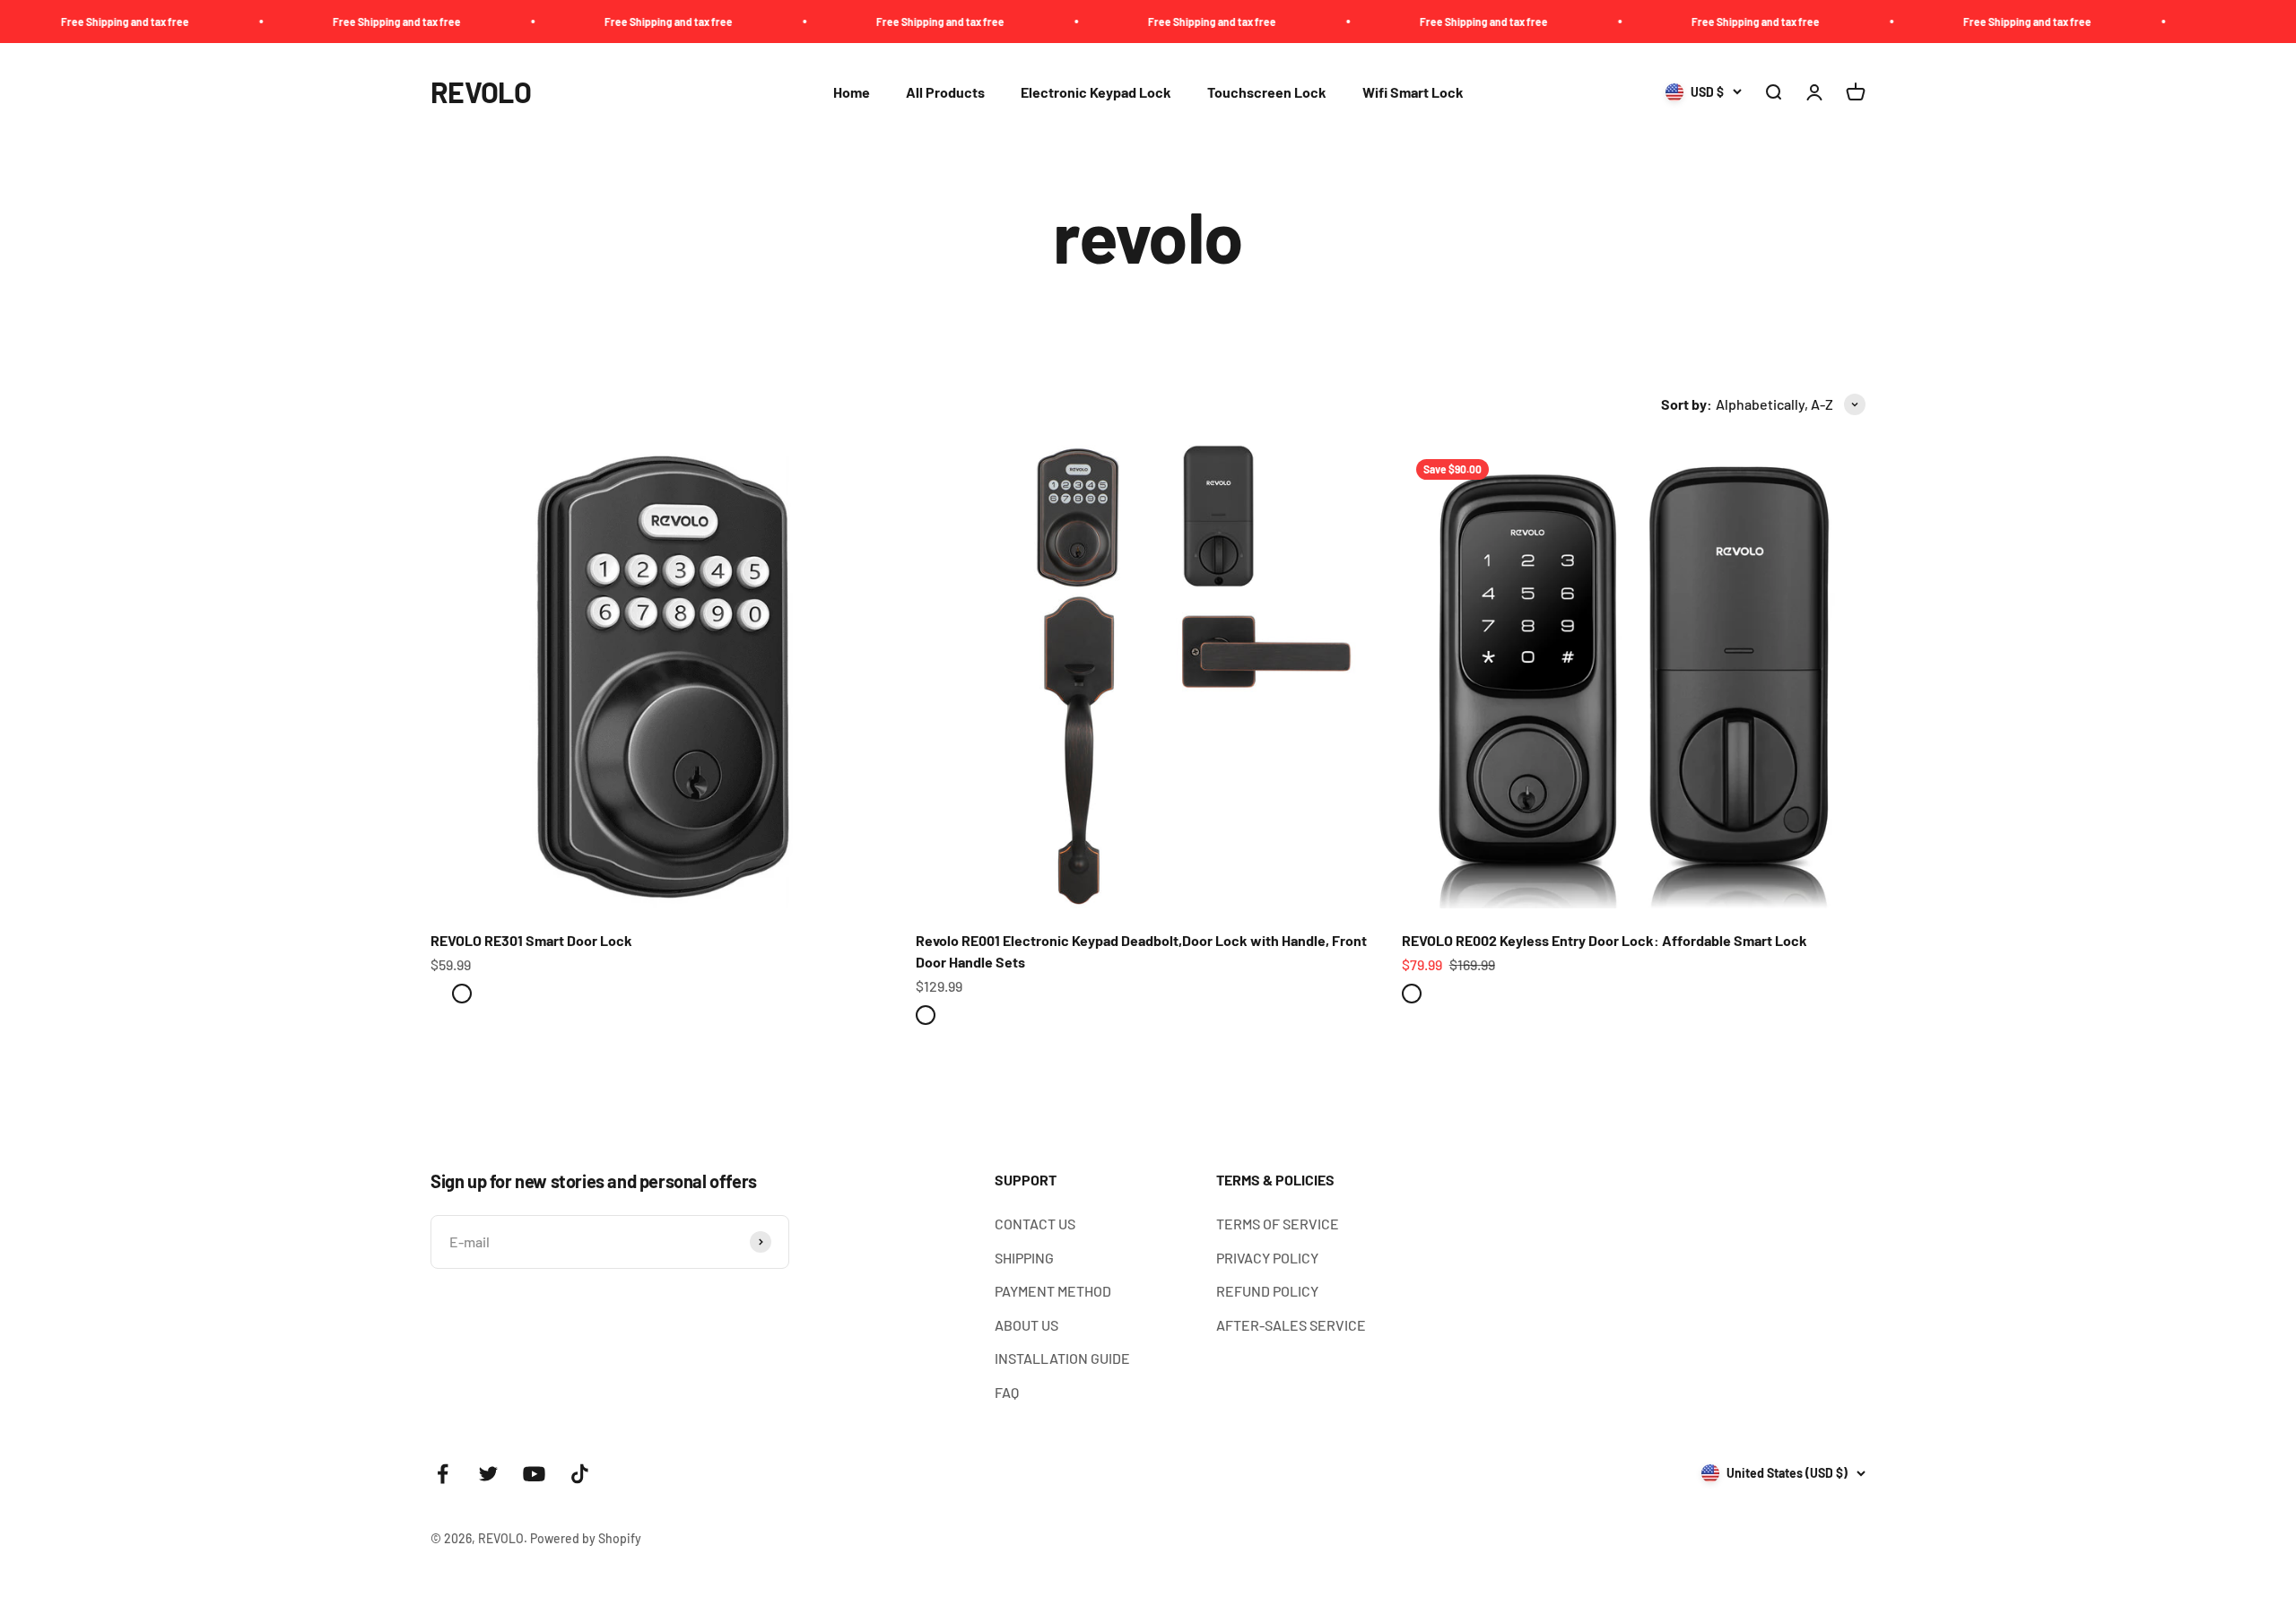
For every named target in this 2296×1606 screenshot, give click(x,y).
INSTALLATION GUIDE (1062, 1358)
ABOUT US (1026, 1325)
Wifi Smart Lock (1413, 92)
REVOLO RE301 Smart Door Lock (531, 940)
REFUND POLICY (1267, 1291)
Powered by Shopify (586, 1538)
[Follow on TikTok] (580, 1474)
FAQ (1007, 1392)
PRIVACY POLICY (1267, 1258)
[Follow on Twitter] (488, 1474)
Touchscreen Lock (1267, 92)
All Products (945, 92)
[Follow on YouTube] (534, 1474)
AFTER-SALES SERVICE (1291, 1325)
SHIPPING (1024, 1258)
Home (852, 92)
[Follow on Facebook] (443, 1474)
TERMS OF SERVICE (1278, 1224)
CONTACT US (1035, 1224)
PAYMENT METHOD (1053, 1291)
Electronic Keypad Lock (1096, 92)
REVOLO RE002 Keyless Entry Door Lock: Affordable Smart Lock (1605, 940)
